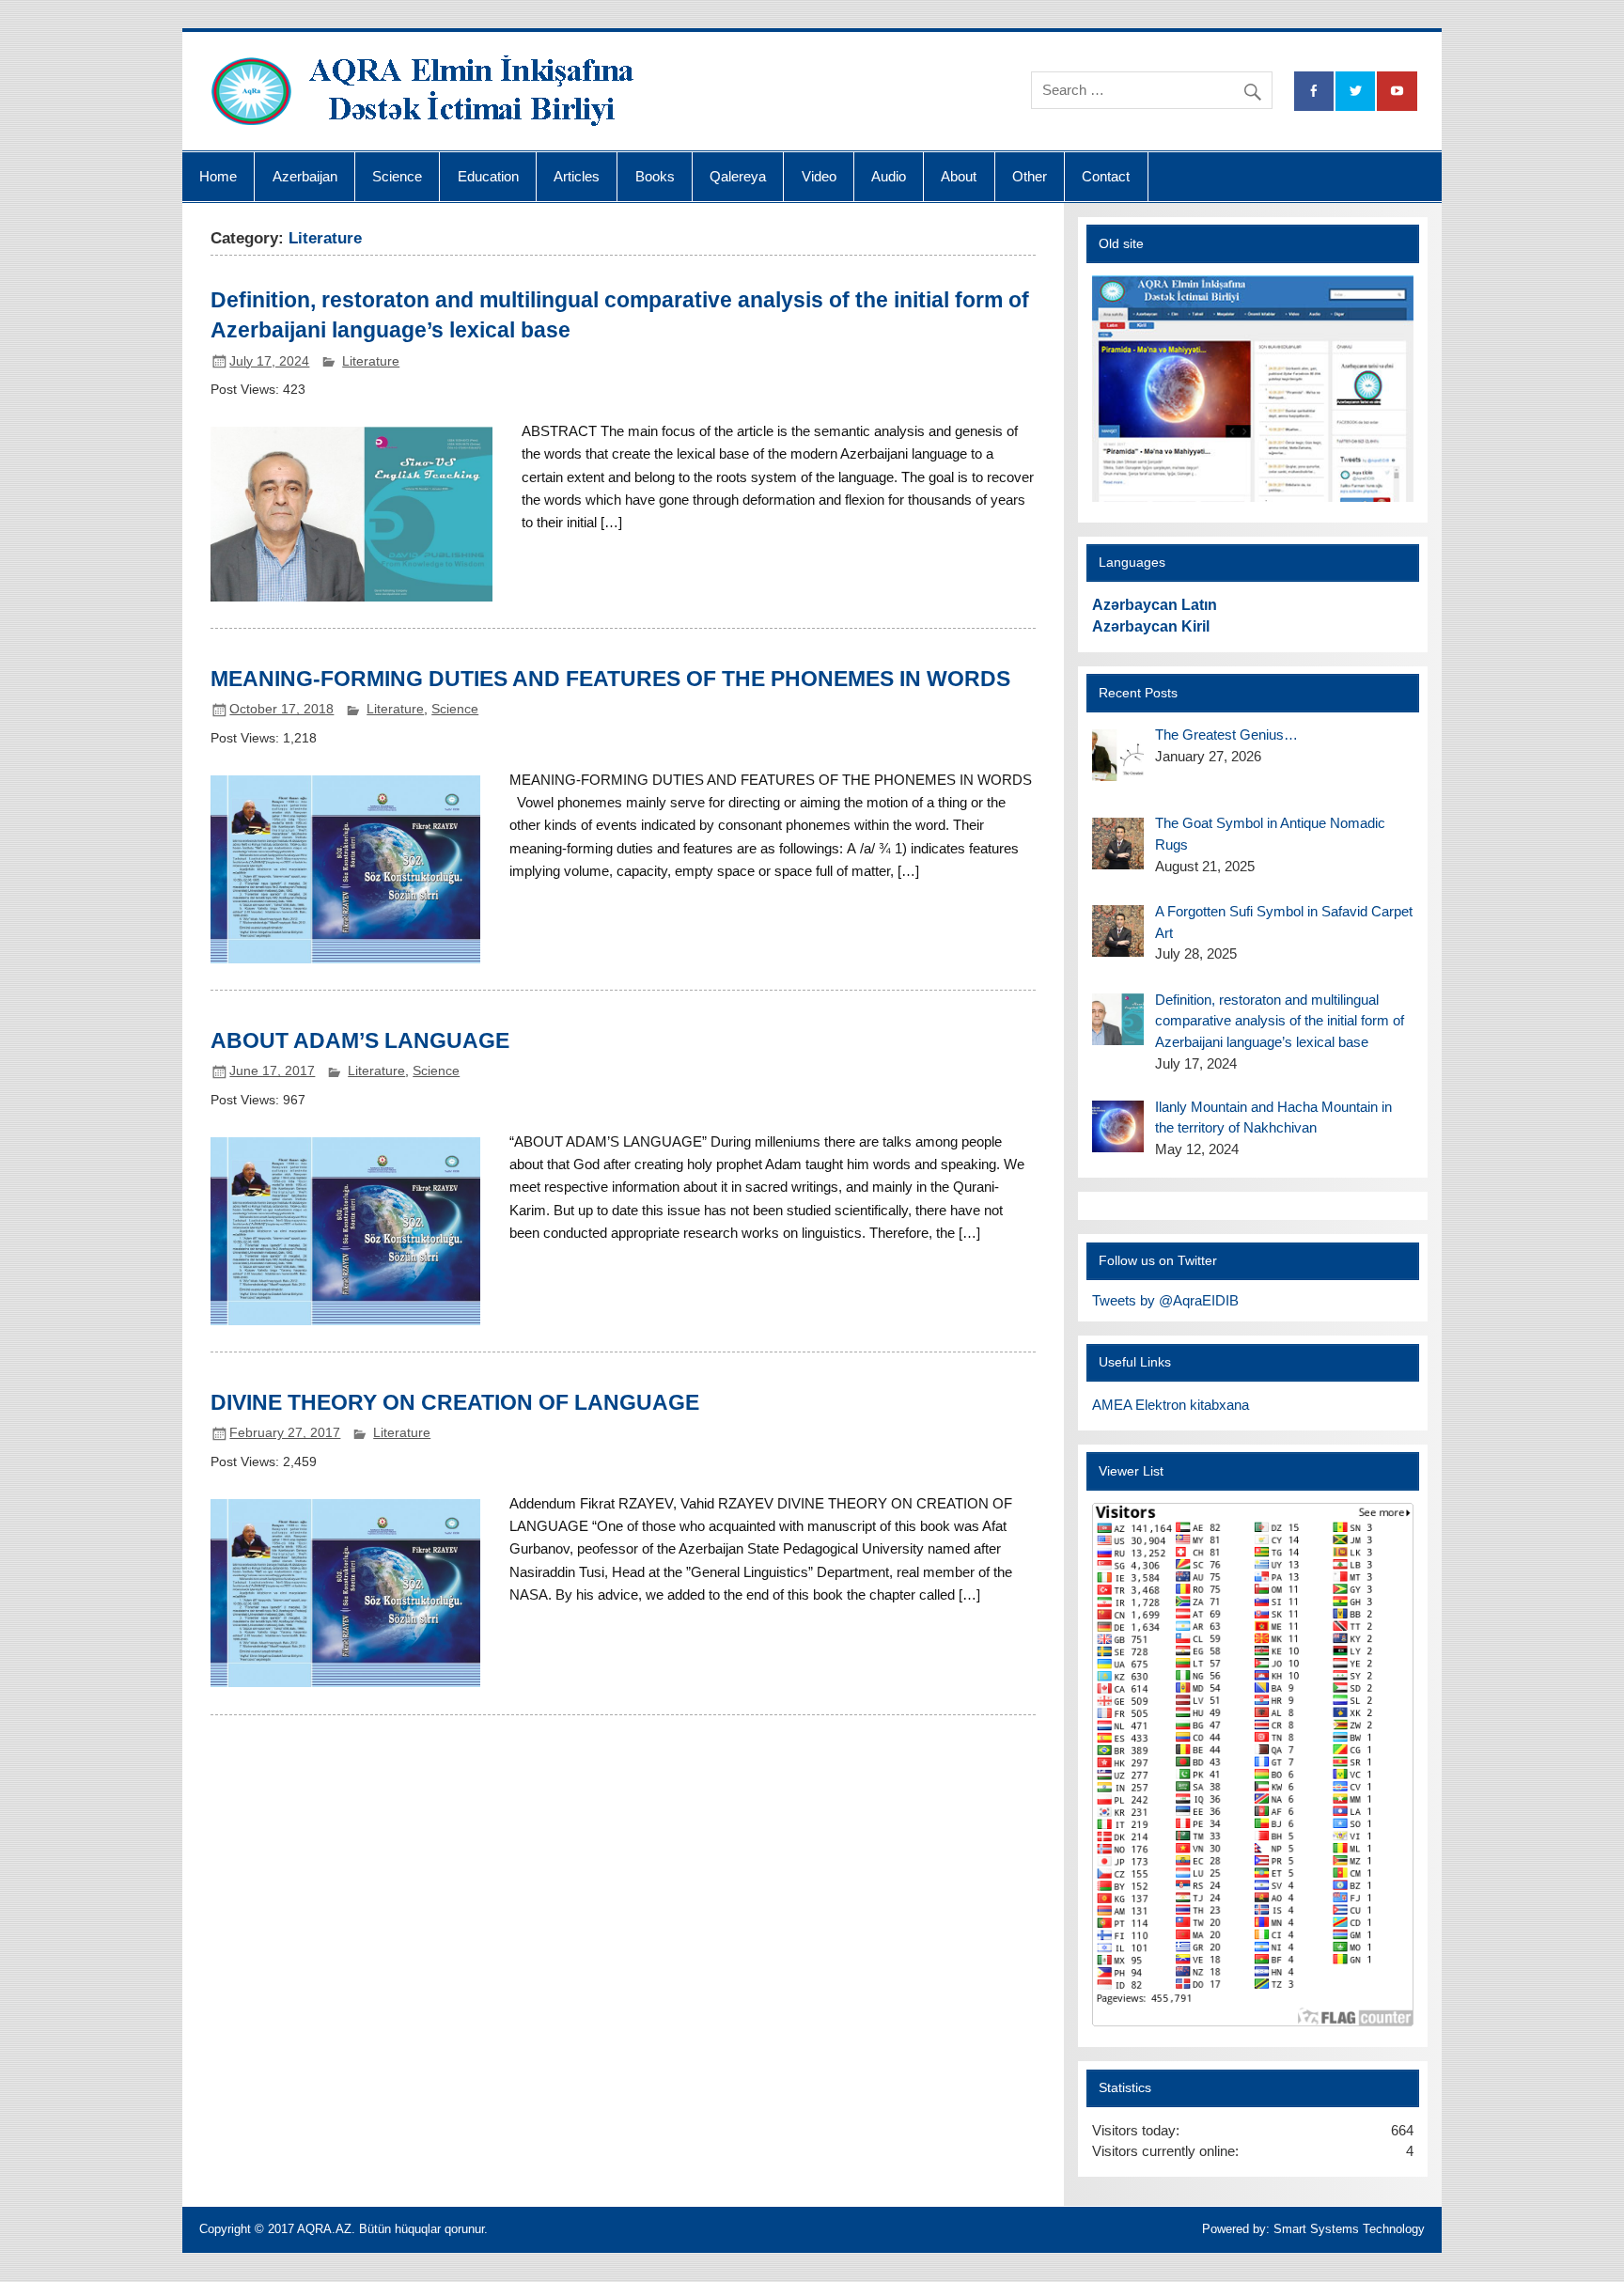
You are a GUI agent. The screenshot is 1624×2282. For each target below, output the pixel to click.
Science (397, 176)
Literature (371, 361)
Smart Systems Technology (1349, 2229)
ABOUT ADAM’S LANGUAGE (360, 1040)
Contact (1106, 176)
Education (488, 176)
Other (1030, 176)
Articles (577, 176)
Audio (889, 176)
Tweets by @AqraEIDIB (1165, 1300)
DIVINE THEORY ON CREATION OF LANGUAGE (455, 1402)
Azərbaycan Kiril (1151, 626)
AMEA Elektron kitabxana (1171, 1405)
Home (218, 176)
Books (655, 176)
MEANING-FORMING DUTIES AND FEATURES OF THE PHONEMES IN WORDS (610, 679)
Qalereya (738, 176)
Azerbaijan (305, 176)
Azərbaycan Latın (1155, 605)
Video (819, 176)
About (959, 176)
